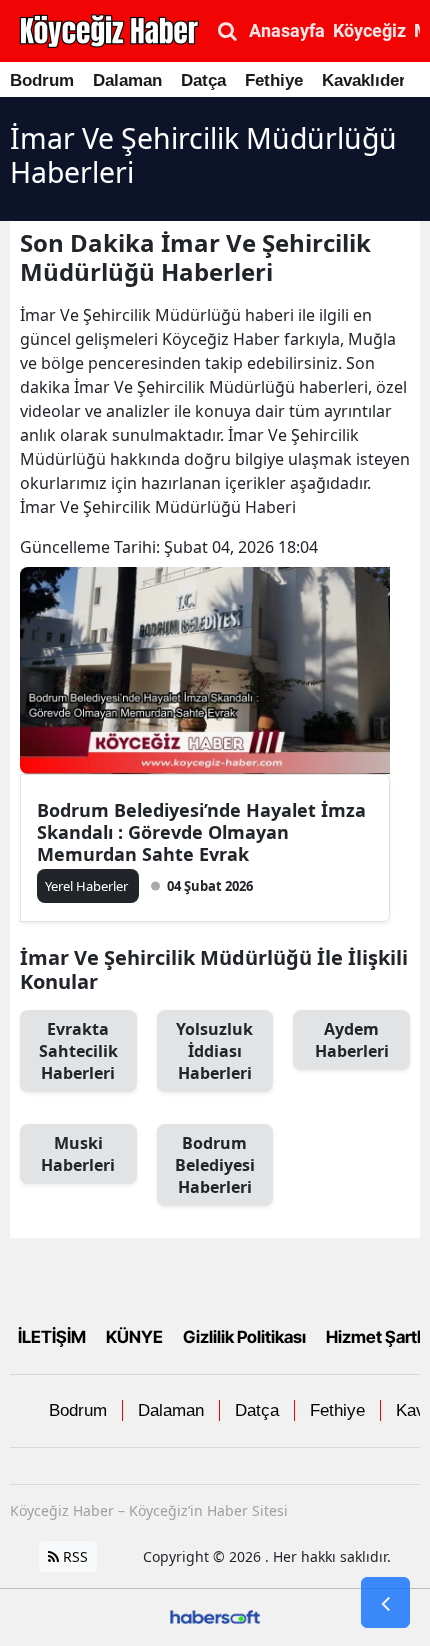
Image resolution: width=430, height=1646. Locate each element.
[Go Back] (385, 1603)
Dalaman (127, 80)
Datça (203, 80)
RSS (73, 1556)
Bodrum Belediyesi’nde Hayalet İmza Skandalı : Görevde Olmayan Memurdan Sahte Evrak (201, 832)
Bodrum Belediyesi (215, 1165)
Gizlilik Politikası (244, 1337)
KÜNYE (134, 1337)
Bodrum (42, 80)
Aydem (352, 1040)
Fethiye (274, 80)
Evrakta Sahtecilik (78, 1051)
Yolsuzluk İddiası (214, 1051)
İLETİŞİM (52, 1337)
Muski (78, 1154)
